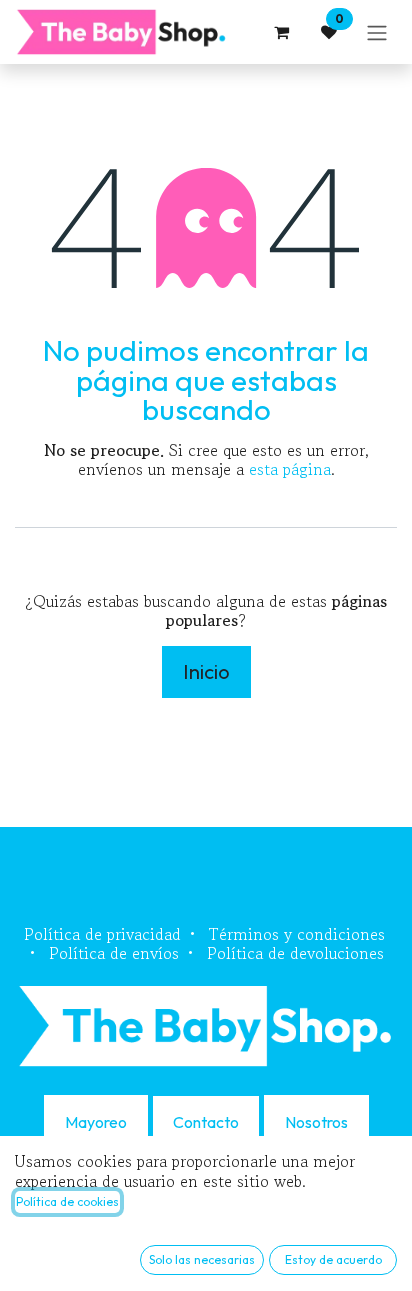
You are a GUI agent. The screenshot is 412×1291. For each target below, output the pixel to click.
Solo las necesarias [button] (202, 1259)
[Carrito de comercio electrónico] (281, 32)
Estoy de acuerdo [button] (333, 1259)
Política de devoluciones (295, 953)
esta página (290, 469)
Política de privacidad (102, 934)
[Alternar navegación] (377, 32)
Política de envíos (114, 953)
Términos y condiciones (297, 934)
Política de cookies (67, 1201)
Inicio (206, 671)
